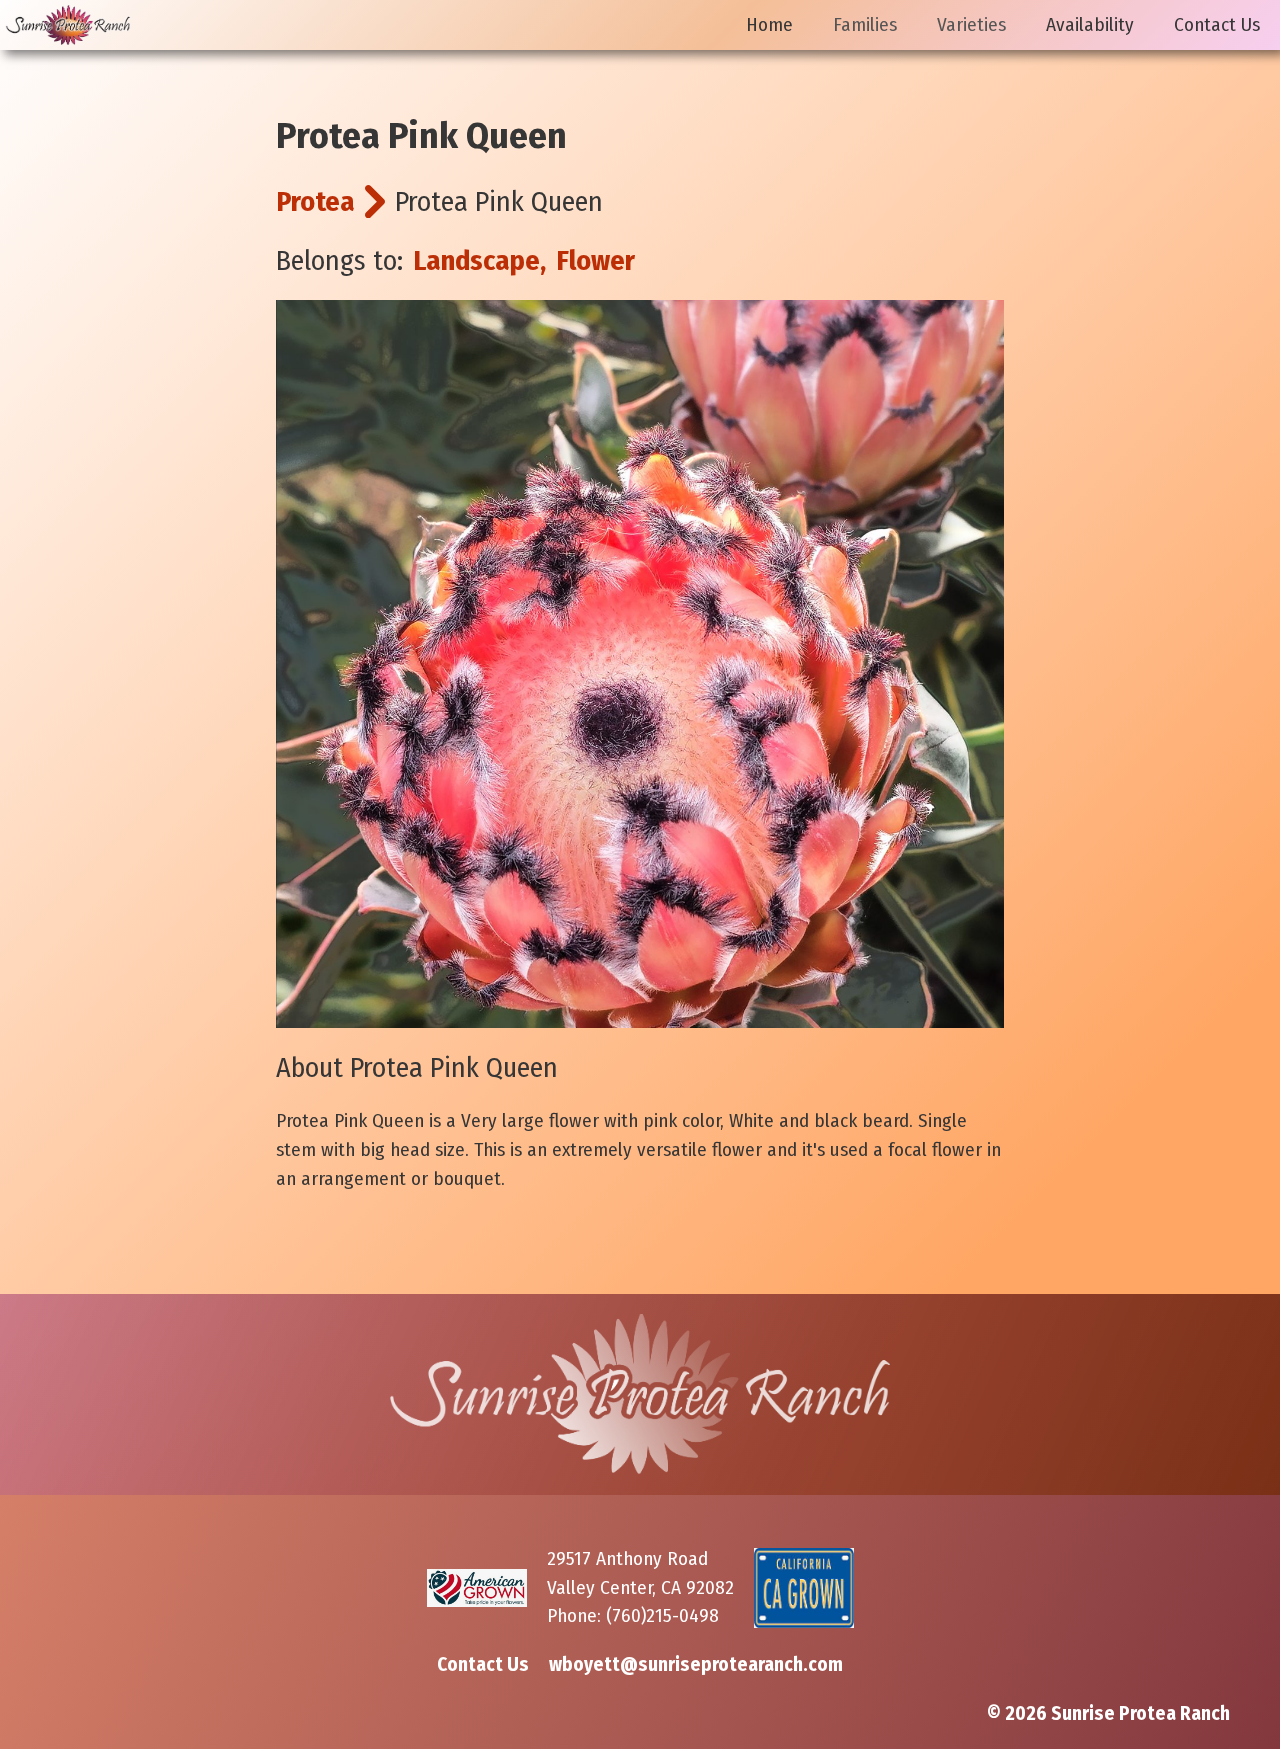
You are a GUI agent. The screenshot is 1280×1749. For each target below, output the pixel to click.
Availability (1090, 24)
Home (769, 24)
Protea (315, 201)
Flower (595, 260)
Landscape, (479, 260)
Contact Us (1217, 24)
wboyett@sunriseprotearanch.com (696, 1664)
